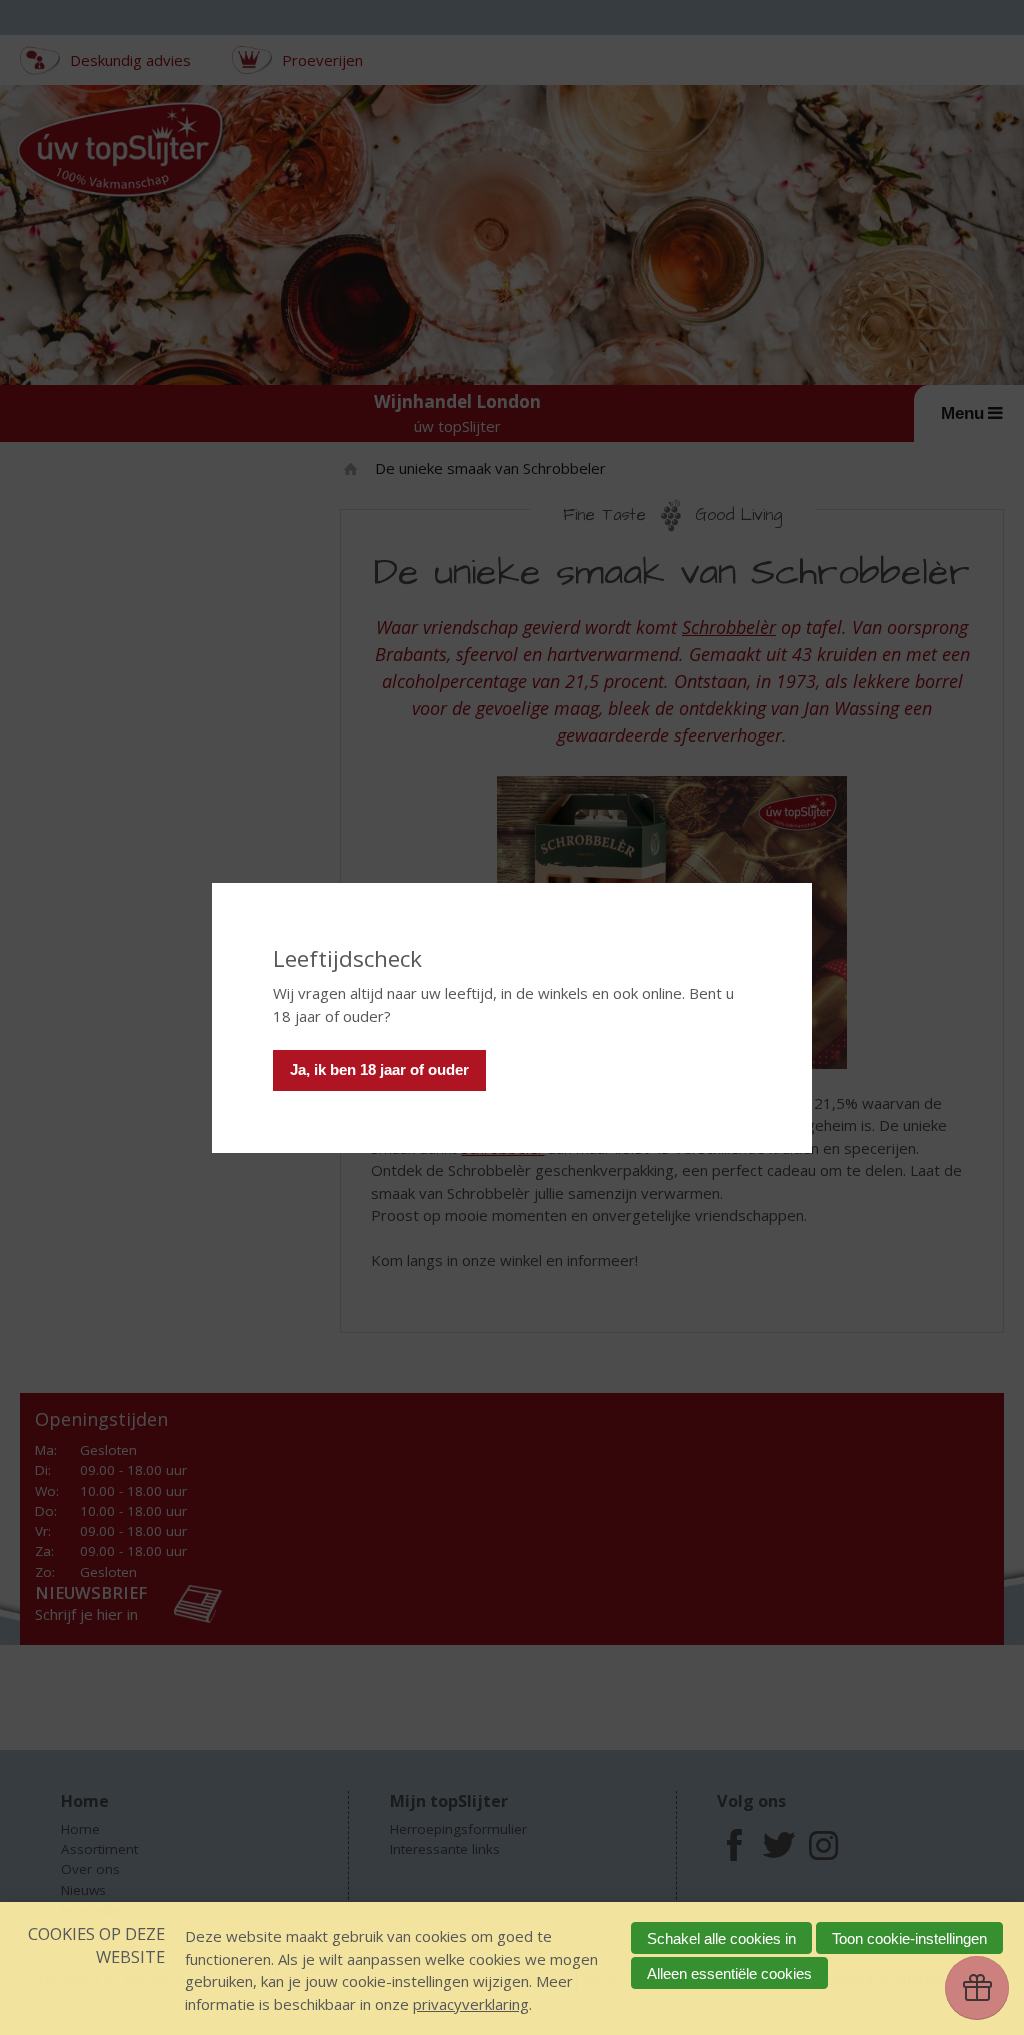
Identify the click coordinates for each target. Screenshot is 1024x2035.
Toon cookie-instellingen (909, 1938)
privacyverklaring (471, 2004)
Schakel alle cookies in (721, 1938)
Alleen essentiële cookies (729, 1973)
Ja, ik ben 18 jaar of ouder (379, 1069)
